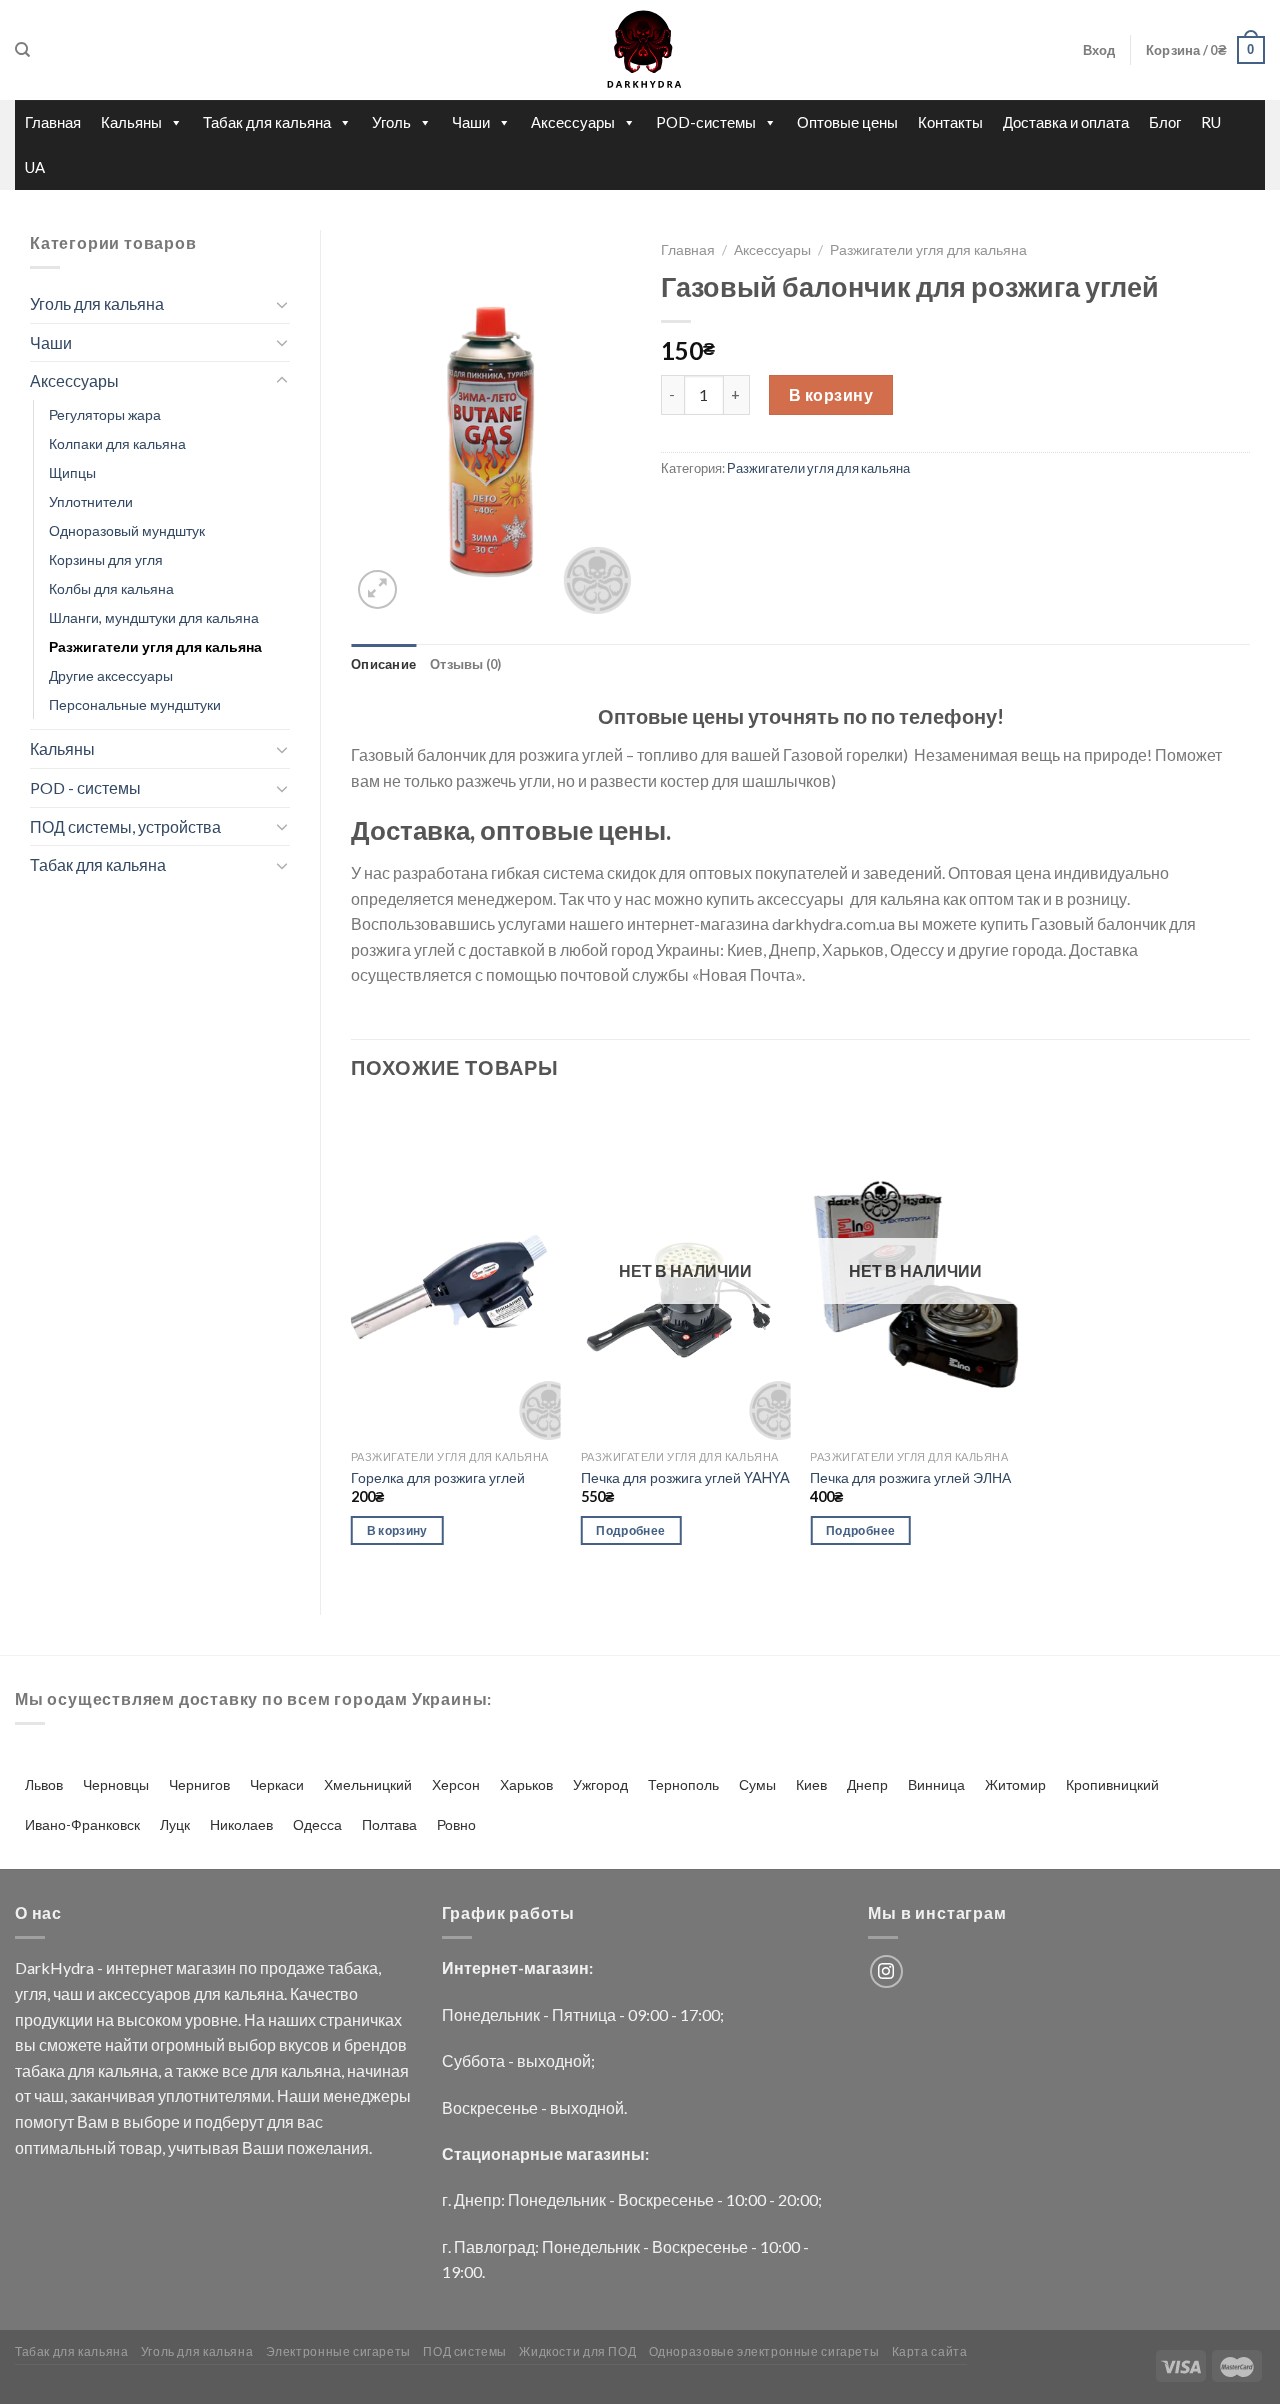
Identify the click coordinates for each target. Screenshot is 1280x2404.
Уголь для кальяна (97, 303)
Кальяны (131, 122)
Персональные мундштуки (135, 704)
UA (35, 167)
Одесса (317, 1824)
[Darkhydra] (640, 50)
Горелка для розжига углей (438, 1477)
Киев (811, 1784)
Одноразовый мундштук (127, 530)
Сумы (757, 1784)
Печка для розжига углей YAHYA (685, 1477)
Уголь (391, 122)
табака (353, 1967)
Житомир (1015, 1784)
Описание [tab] (383, 664)
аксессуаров (144, 1993)
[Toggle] (282, 304)
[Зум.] (377, 589)
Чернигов (199, 1784)
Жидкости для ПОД (577, 2351)
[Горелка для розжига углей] (456, 1272)
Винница (936, 1784)
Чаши (471, 122)
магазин (206, 1967)
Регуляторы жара (105, 414)
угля (31, 1993)
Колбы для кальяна (111, 588)
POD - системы (85, 787)
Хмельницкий (368, 1784)
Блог (1165, 122)
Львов (44, 1784)
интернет (139, 1967)
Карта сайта (930, 2351)
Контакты (950, 122)
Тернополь (683, 1784)
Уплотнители (91, 501)
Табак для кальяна (267, 122)
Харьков (526, 1784)
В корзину (831, 394)
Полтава (389, 1824)
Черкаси (277, 1784)
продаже (292, 1967)
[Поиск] (22, 50)
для (207, 1993)
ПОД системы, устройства (125, 826)
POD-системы (706, 122)
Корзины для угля (106, 559)
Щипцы (72, 472)
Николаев (241, 1824)
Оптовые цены (847, 122)
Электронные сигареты (338, 2351)
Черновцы (116, 1784)
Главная (53, 122)
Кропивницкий (1112, 1784)
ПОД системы (465, 2351)
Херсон (456, 1784)
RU (1211, 122)
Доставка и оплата (1066, 122)
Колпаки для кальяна (117, 443)
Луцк (175, 1824)
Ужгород (600, 1784)
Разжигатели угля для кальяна (155, 646)
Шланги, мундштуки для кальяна (154, 617)
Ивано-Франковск (82, 1824)
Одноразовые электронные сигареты (764, 2351)
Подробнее (630, 1530)
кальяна (254, 1993)
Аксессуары (573, 122)
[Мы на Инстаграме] (886, 1971)
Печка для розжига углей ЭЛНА (910, 1477)
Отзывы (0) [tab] (466, 664)
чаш (68, 1993)
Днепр (867, 1784)
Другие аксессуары (111, 675)
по (248, 1967)
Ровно (456, 1824)
